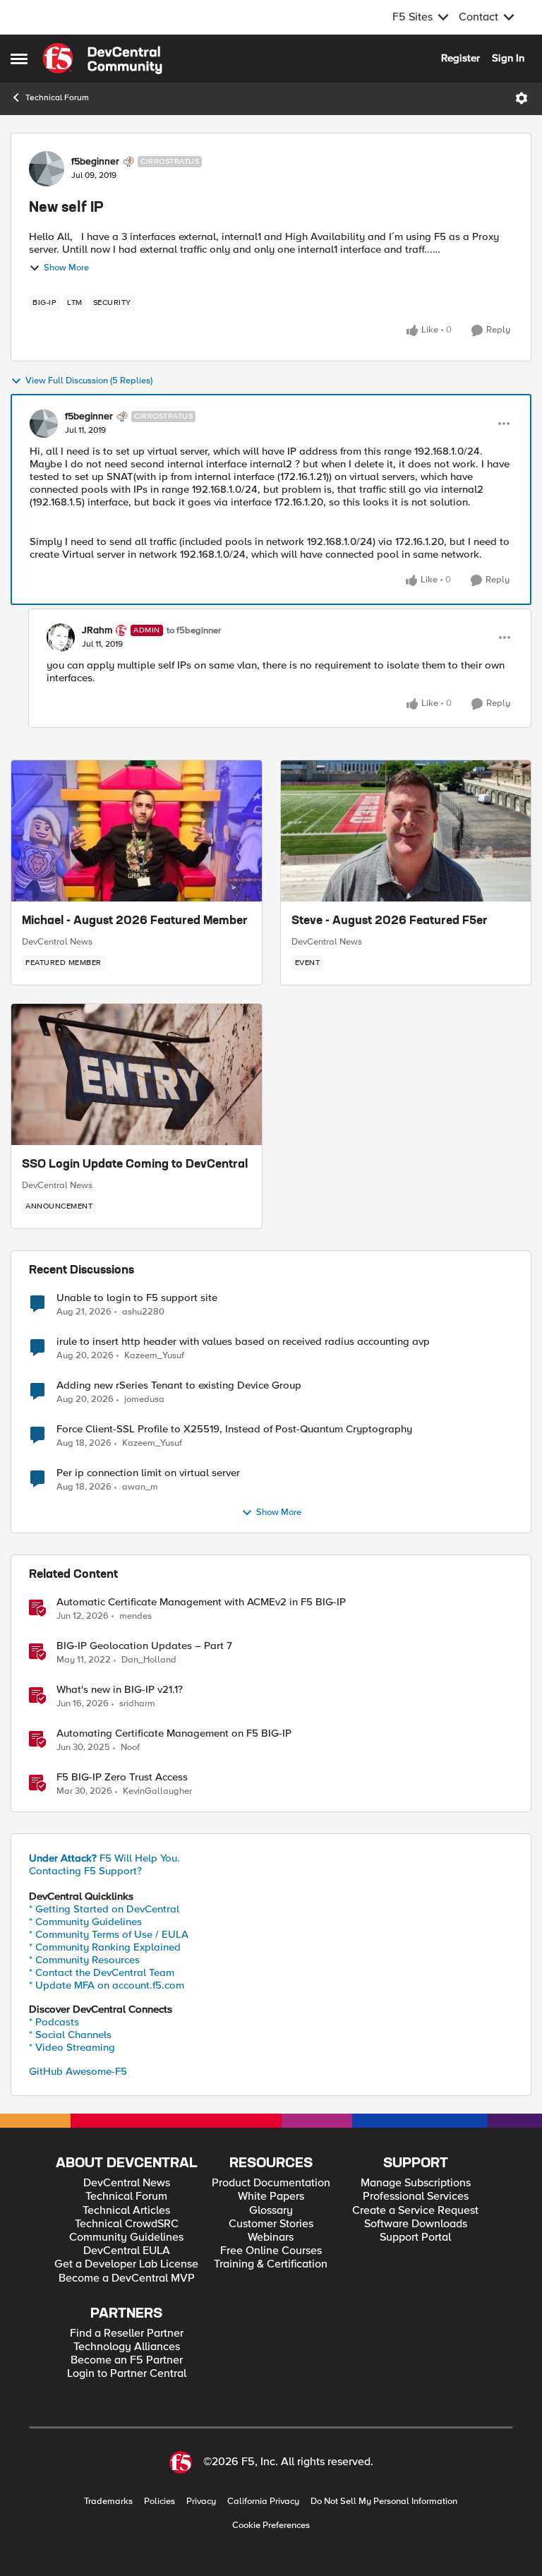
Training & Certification (271, 2264)
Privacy (201, 2502)
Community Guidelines (126, 2237)
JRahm (97, 630)
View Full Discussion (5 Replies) (89, 381)
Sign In (508, 58)
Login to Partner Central (127, 2374)
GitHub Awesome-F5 (78, 2071)
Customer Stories (271, 2224)
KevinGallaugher (157, 1791)
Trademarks (108, 2502)
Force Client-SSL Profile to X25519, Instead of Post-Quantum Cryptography (234, 1429)
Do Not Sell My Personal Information (384, 2502)
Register (460, 58)
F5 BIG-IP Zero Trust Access (122, 1777)
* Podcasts (54, 2022)
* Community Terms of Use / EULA (109, 1934)
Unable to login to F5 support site (137, 1298)
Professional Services (416, 2197)
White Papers (271, 2197)
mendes (135, 1616)
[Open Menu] (522, 98)
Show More (66, 268)
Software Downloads (416, 2224)
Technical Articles (126, 2211)
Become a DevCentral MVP (127, 2278)
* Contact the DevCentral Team (102, 1972)
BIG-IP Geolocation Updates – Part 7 (144, 1646)
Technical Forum (57, 98)
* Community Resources (84, 1960)
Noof (130, 1748)
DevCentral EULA (127, 2251)
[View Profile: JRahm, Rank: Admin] (61, 637)
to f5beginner (194, 631)
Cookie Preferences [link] (271, 2525)
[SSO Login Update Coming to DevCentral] (137, 1074)
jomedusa (144, 1400)
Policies (159, 2502)
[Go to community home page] (102, 59)
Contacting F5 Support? (85, 1871)
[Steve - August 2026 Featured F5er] (406, 831)
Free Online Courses (271, 2251)
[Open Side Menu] (19, 59)
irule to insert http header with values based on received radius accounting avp (243, 1342)
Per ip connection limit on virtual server (148, 1473)
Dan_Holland (149, 1660)
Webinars (271, 2237)
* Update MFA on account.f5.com (107, 1985)
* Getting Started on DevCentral (104, 1909)
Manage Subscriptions (416, 2183)
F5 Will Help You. (104, 1858)
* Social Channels (70, 2035)
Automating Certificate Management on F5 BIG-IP (174, 1733)
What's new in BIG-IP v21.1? (120, 1690)
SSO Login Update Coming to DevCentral (135, 1165)
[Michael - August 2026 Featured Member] (137, 831)
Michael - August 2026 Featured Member (135, 921)
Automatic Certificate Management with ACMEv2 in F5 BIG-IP (201, 1602)
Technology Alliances (127, 2347)
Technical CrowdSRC (127, 2224)
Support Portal (415, 2237)
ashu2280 (143, 1312)
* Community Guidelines (85, 1922)
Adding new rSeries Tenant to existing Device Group (179, 1385)
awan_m (140, 1487)
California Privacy (263, 2502)
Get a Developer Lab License (126, 2264)
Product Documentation (271, 2183)
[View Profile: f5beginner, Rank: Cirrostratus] (47, 169)
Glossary (271, 2211)
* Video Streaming (72, 2047)
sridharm (137, 1704)
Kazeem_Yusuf (154, 1356)
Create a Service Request (415, 2211)
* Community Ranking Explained (105, 1947)
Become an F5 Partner (127, 2360)
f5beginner (95, 162)
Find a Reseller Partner (127, 2334)
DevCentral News (57, 942)
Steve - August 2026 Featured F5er (390, 921)
